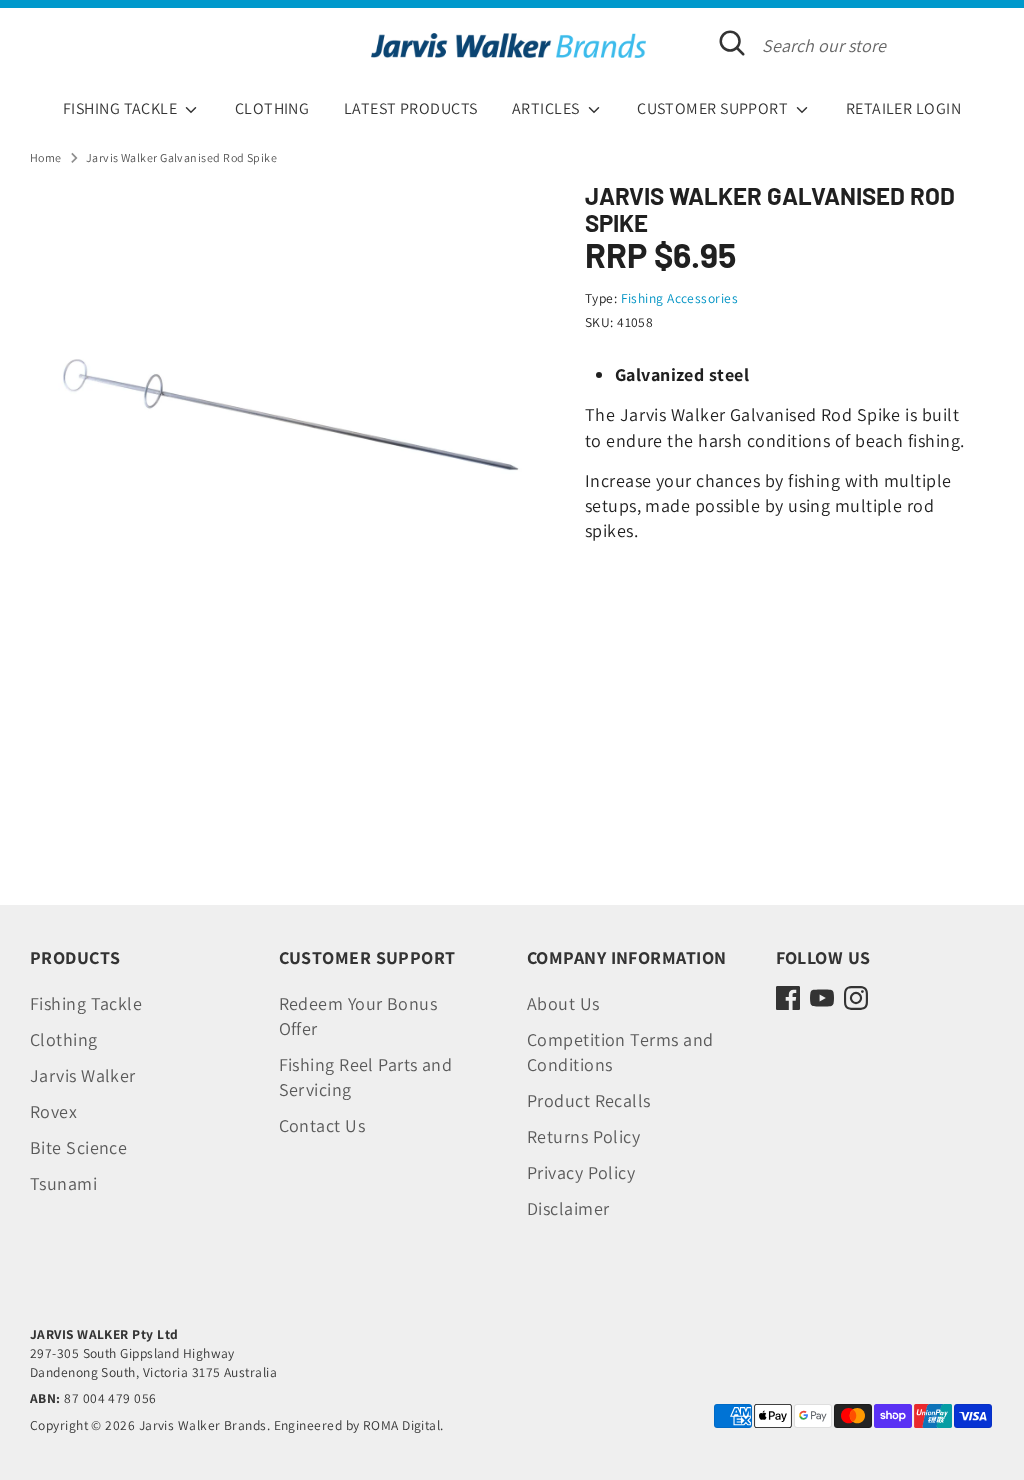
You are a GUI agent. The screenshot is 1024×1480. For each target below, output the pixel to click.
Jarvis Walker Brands (203, 1425)
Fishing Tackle (86, 1003)
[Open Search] (732, 43)
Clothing (64, 1039)
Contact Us (322, 1125)
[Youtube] (822, 998)
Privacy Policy (581, 1172)
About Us (563, 1003)
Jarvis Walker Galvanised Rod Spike (181, 157)
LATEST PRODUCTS (411, 108)
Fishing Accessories (680, 298)
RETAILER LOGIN (903, 108)
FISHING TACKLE (122, 108)
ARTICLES (547, 108)
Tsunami (63, 1183)
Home (46, 157)
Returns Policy (583, 1136)
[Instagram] (856, 998)
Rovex (53, 1111)
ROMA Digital (401, 1425)
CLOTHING (272, 108)
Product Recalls (589, 1100)
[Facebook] (788, 998)
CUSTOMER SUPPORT (714, 108)
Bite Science (78, 1147)
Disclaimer (568, 1208)
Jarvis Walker (83, 1075)
